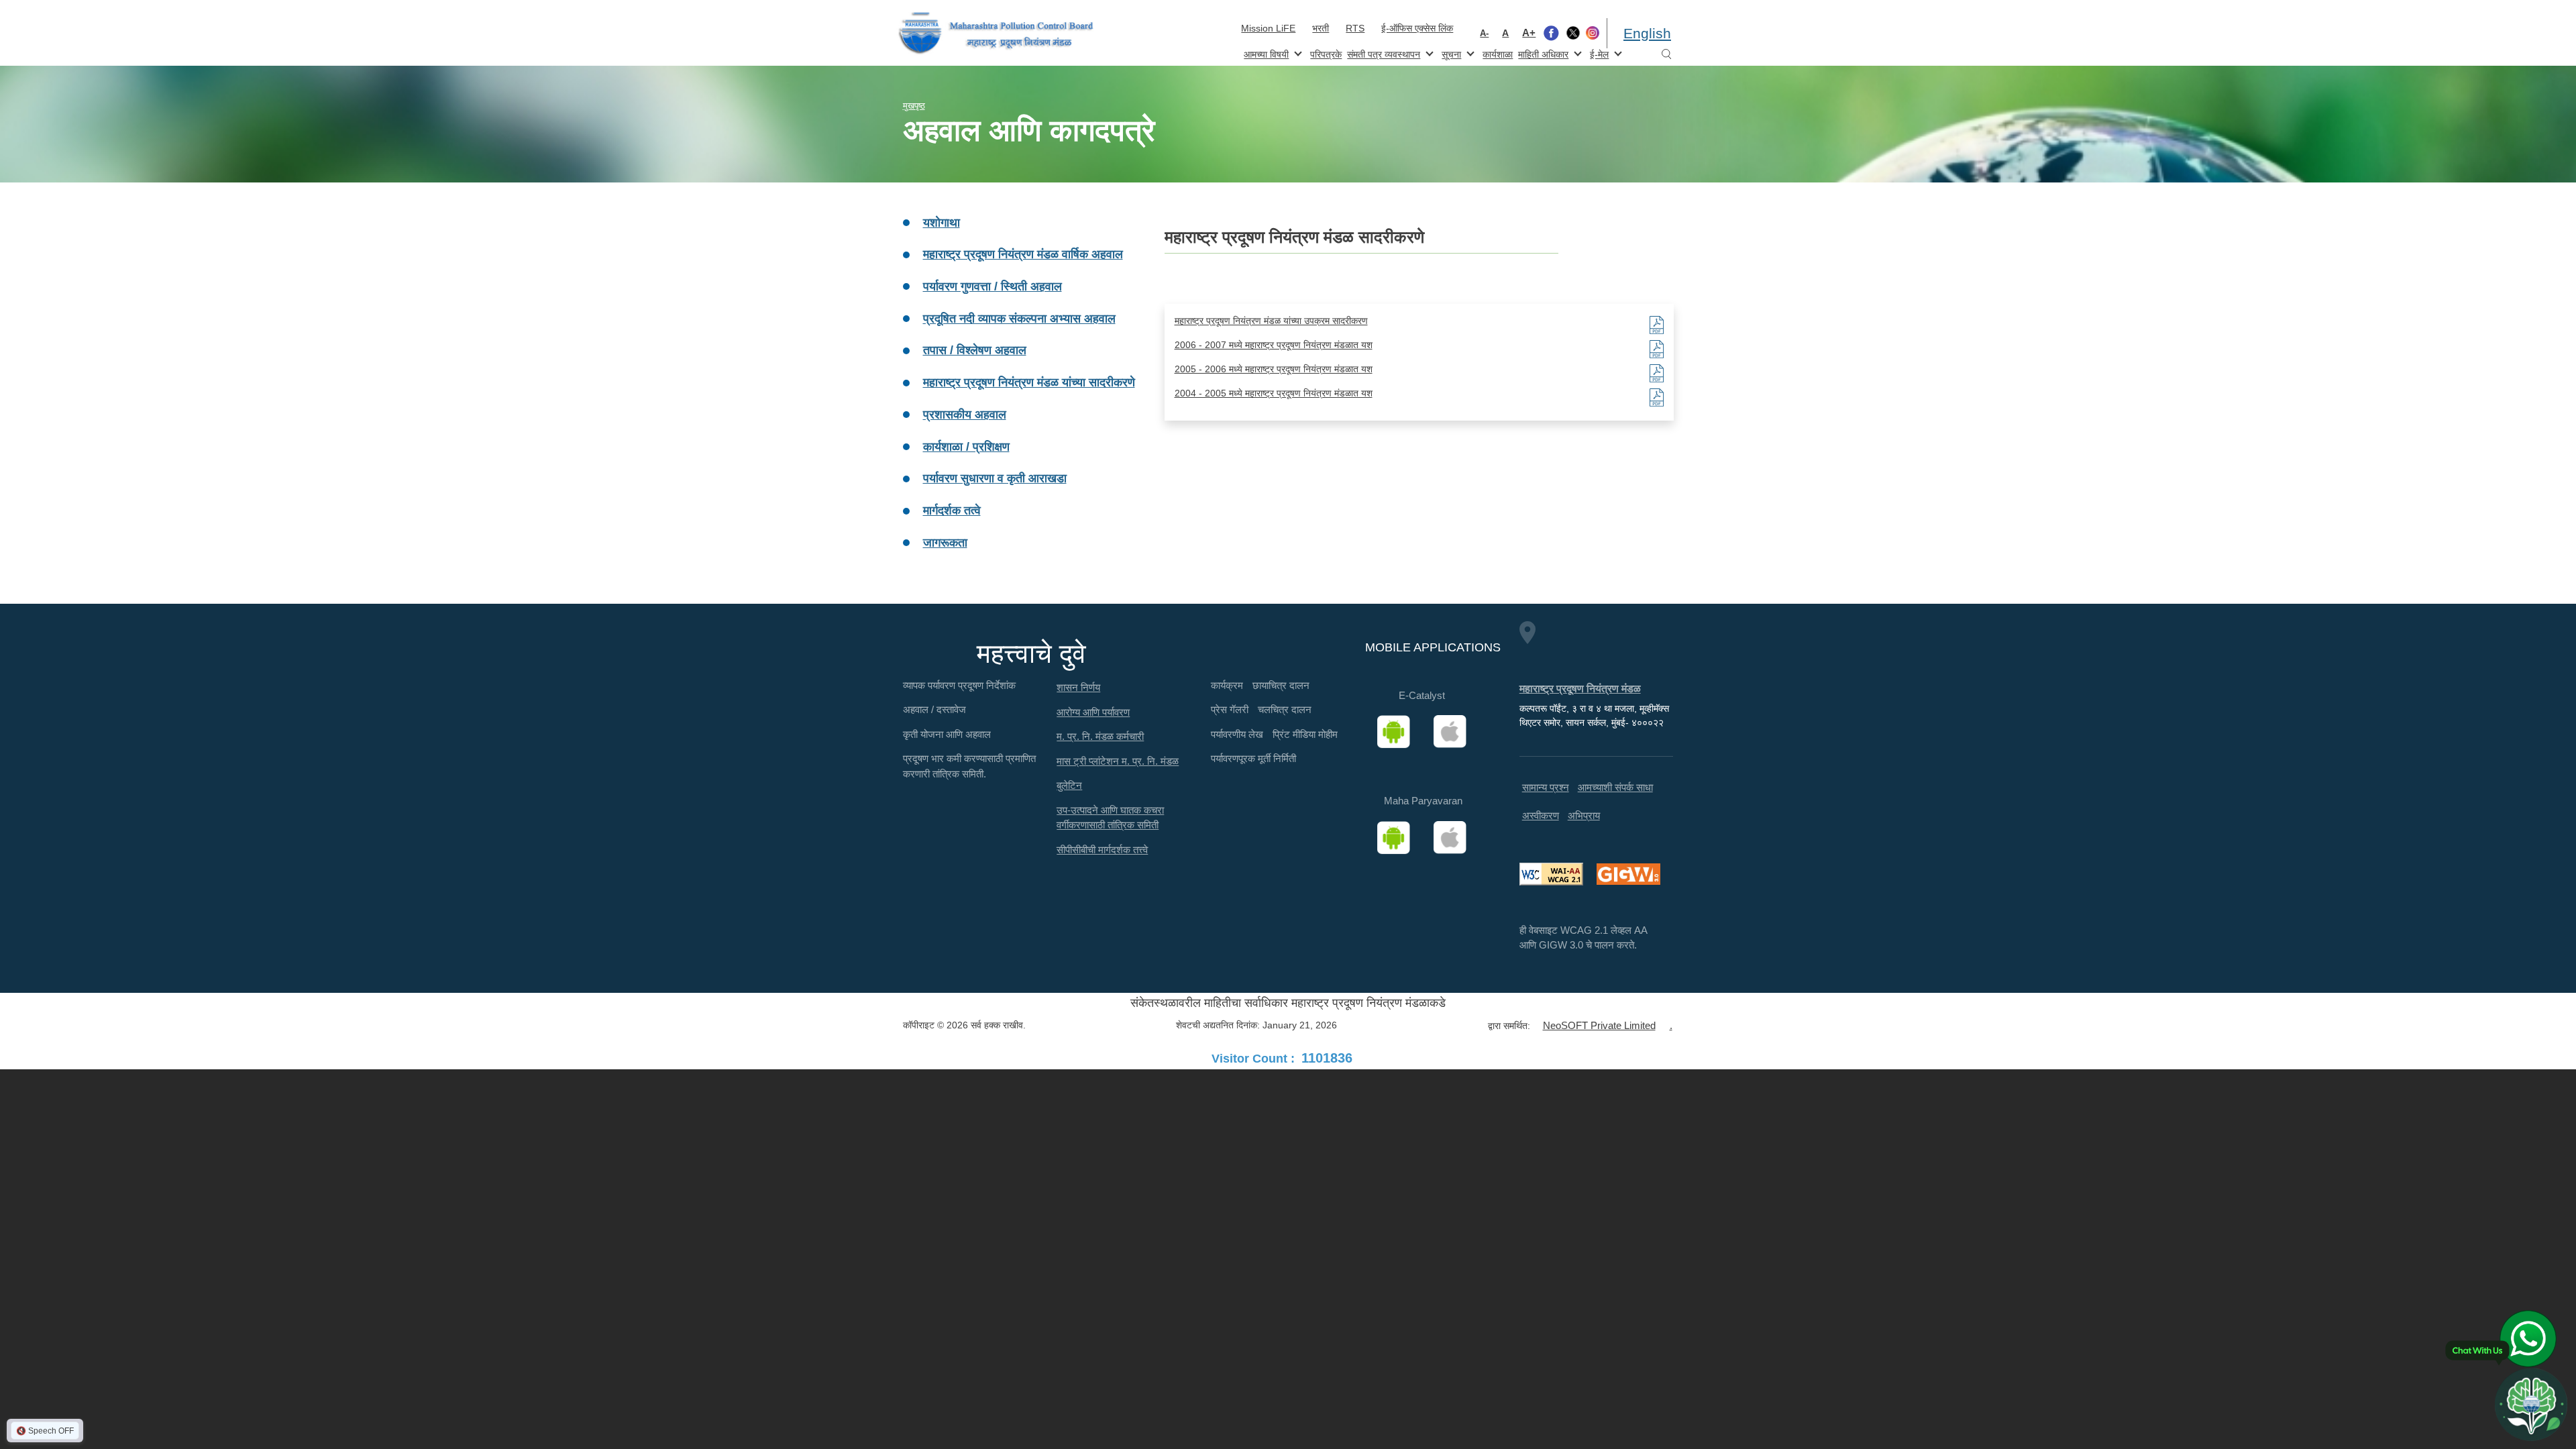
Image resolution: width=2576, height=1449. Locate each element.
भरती (1321, 28)
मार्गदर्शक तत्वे (952, 511)
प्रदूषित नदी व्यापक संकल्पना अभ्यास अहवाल (1019, 319)
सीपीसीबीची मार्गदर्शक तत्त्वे (1102, 850)
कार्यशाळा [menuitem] (1498, 54)
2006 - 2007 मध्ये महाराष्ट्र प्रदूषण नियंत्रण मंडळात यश (1274, 345)
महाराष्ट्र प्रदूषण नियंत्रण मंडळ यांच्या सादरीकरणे (1029, 382)
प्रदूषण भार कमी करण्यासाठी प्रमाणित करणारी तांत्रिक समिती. (969, 766)
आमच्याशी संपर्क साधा (1615, 787)
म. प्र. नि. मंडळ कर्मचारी (1100, 736)
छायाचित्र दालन (1281, 685)
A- (1484, 33)
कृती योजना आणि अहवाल (947, 734)
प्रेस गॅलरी (1230, 709)
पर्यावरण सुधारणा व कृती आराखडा (995, 478)
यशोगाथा (942, 223)
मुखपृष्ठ (914, 106)
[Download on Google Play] (1398, 732)
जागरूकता (945, 543)
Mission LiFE (1268, 28)
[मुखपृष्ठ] (996, 33)
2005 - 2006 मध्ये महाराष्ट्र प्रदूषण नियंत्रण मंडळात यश (1274, 369)
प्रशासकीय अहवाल (965, 415)
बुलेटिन (1069, 785)
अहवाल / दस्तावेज (934, 709)
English (1647, 33)
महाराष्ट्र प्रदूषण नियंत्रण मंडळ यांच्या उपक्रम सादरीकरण (1271, 321)
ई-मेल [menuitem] (1598, 53)
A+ (1529, 33)
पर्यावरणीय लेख (1237, 734)
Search (1666, 55)
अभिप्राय (1584, 815)
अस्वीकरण (1541, 815)
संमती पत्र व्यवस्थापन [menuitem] (1382, 53)
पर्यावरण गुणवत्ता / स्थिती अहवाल (992, 286)
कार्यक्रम (1227, 685)
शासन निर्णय (1078, 687)
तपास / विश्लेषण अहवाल (975, 350)
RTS (1355, 28)
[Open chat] (2531, 1404)
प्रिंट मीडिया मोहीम (1305, 734)
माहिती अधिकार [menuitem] (1542, 53)
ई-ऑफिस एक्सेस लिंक (1417, 28)
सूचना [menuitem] (1450, 53)
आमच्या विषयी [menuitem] (1265, 53)
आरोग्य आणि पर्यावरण (1093, 712)
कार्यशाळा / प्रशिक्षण (966, 447)
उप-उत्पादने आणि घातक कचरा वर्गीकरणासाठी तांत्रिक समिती (1110, 818)
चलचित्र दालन (1285, 709)
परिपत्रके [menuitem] (1326, 54)
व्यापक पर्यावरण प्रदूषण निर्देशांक (959, 685)
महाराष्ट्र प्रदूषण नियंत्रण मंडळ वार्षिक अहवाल (1023, 254)
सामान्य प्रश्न (1546, 787)
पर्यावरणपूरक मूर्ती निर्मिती (1253, 758)
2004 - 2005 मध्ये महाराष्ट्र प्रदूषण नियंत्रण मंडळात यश (1274, 393)
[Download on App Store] (1454, 732)
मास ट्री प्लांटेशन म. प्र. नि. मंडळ (1118, 761)
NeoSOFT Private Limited (1599, 1025)
